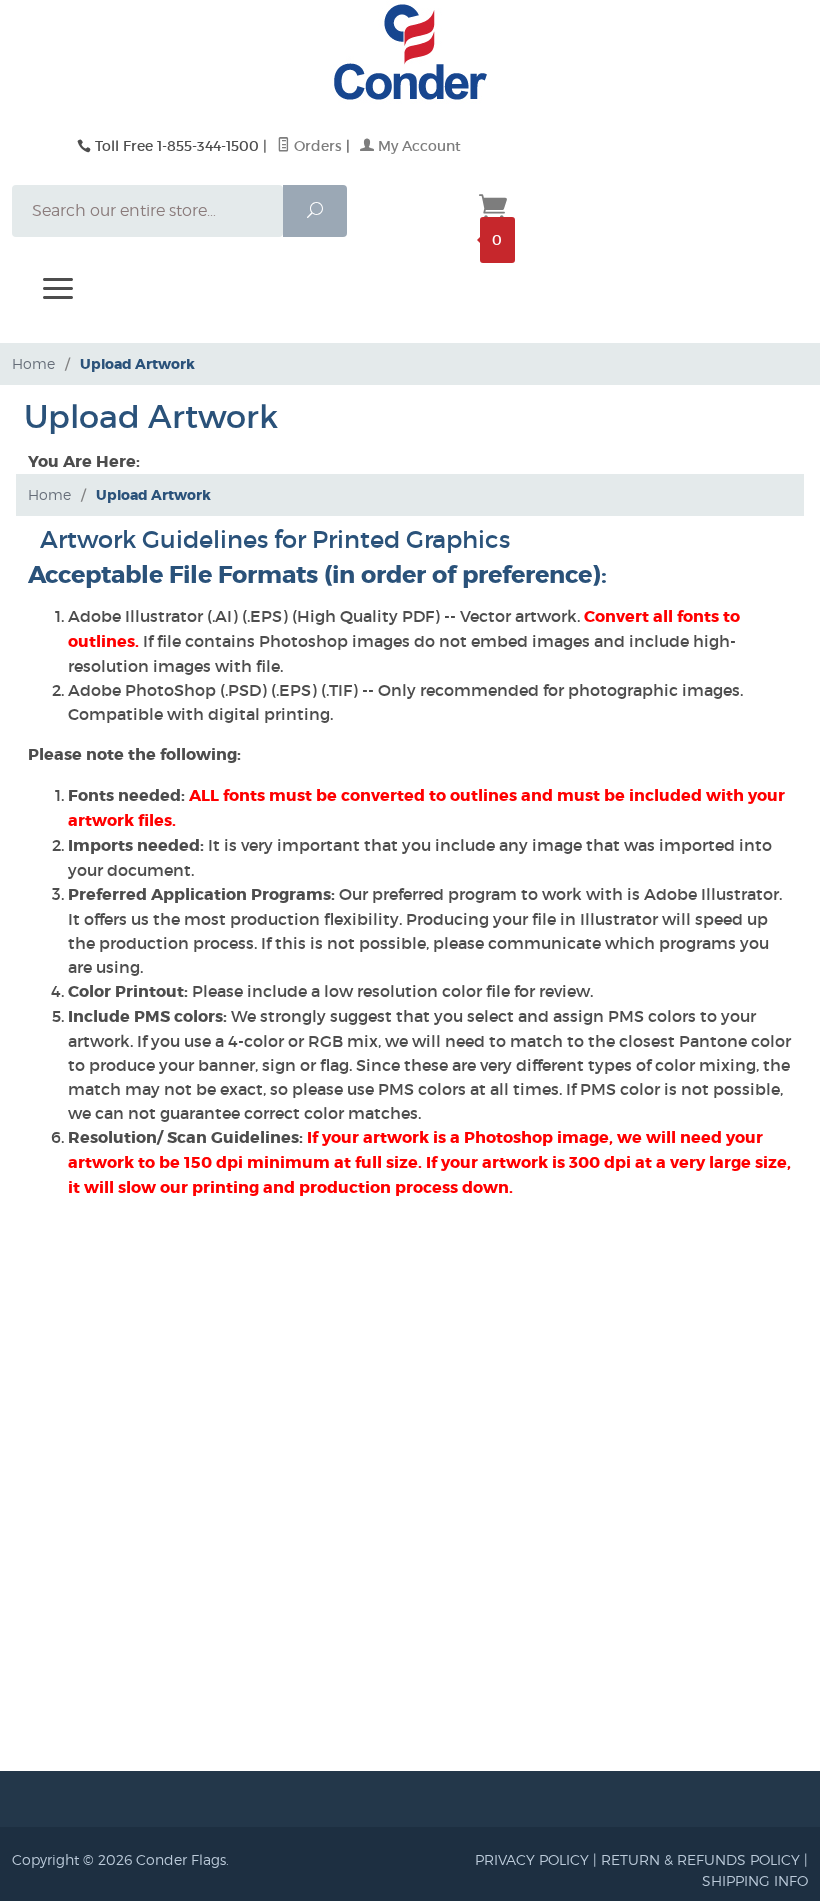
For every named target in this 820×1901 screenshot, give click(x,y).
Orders (316, 146)
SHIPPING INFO (755, 1880)
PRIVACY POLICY (532, 1859)
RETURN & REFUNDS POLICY (700, 1859)
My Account (417, 146)
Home (33, 363)
